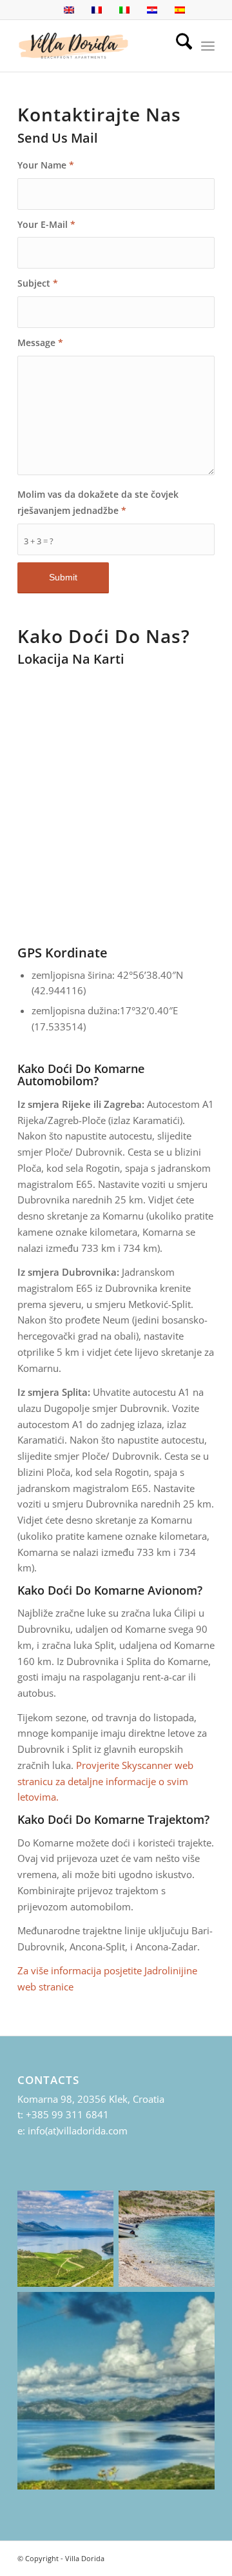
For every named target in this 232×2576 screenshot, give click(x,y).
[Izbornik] (208, 46)
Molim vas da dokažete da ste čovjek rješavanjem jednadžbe (98, 502)
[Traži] (178, 46)
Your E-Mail (46, 224)
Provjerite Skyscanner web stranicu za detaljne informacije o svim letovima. (105, 1781)
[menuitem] (178, 46)
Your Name (46, 165)
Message (40, 342)
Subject (38, 283)
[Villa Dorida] (96, 46)
